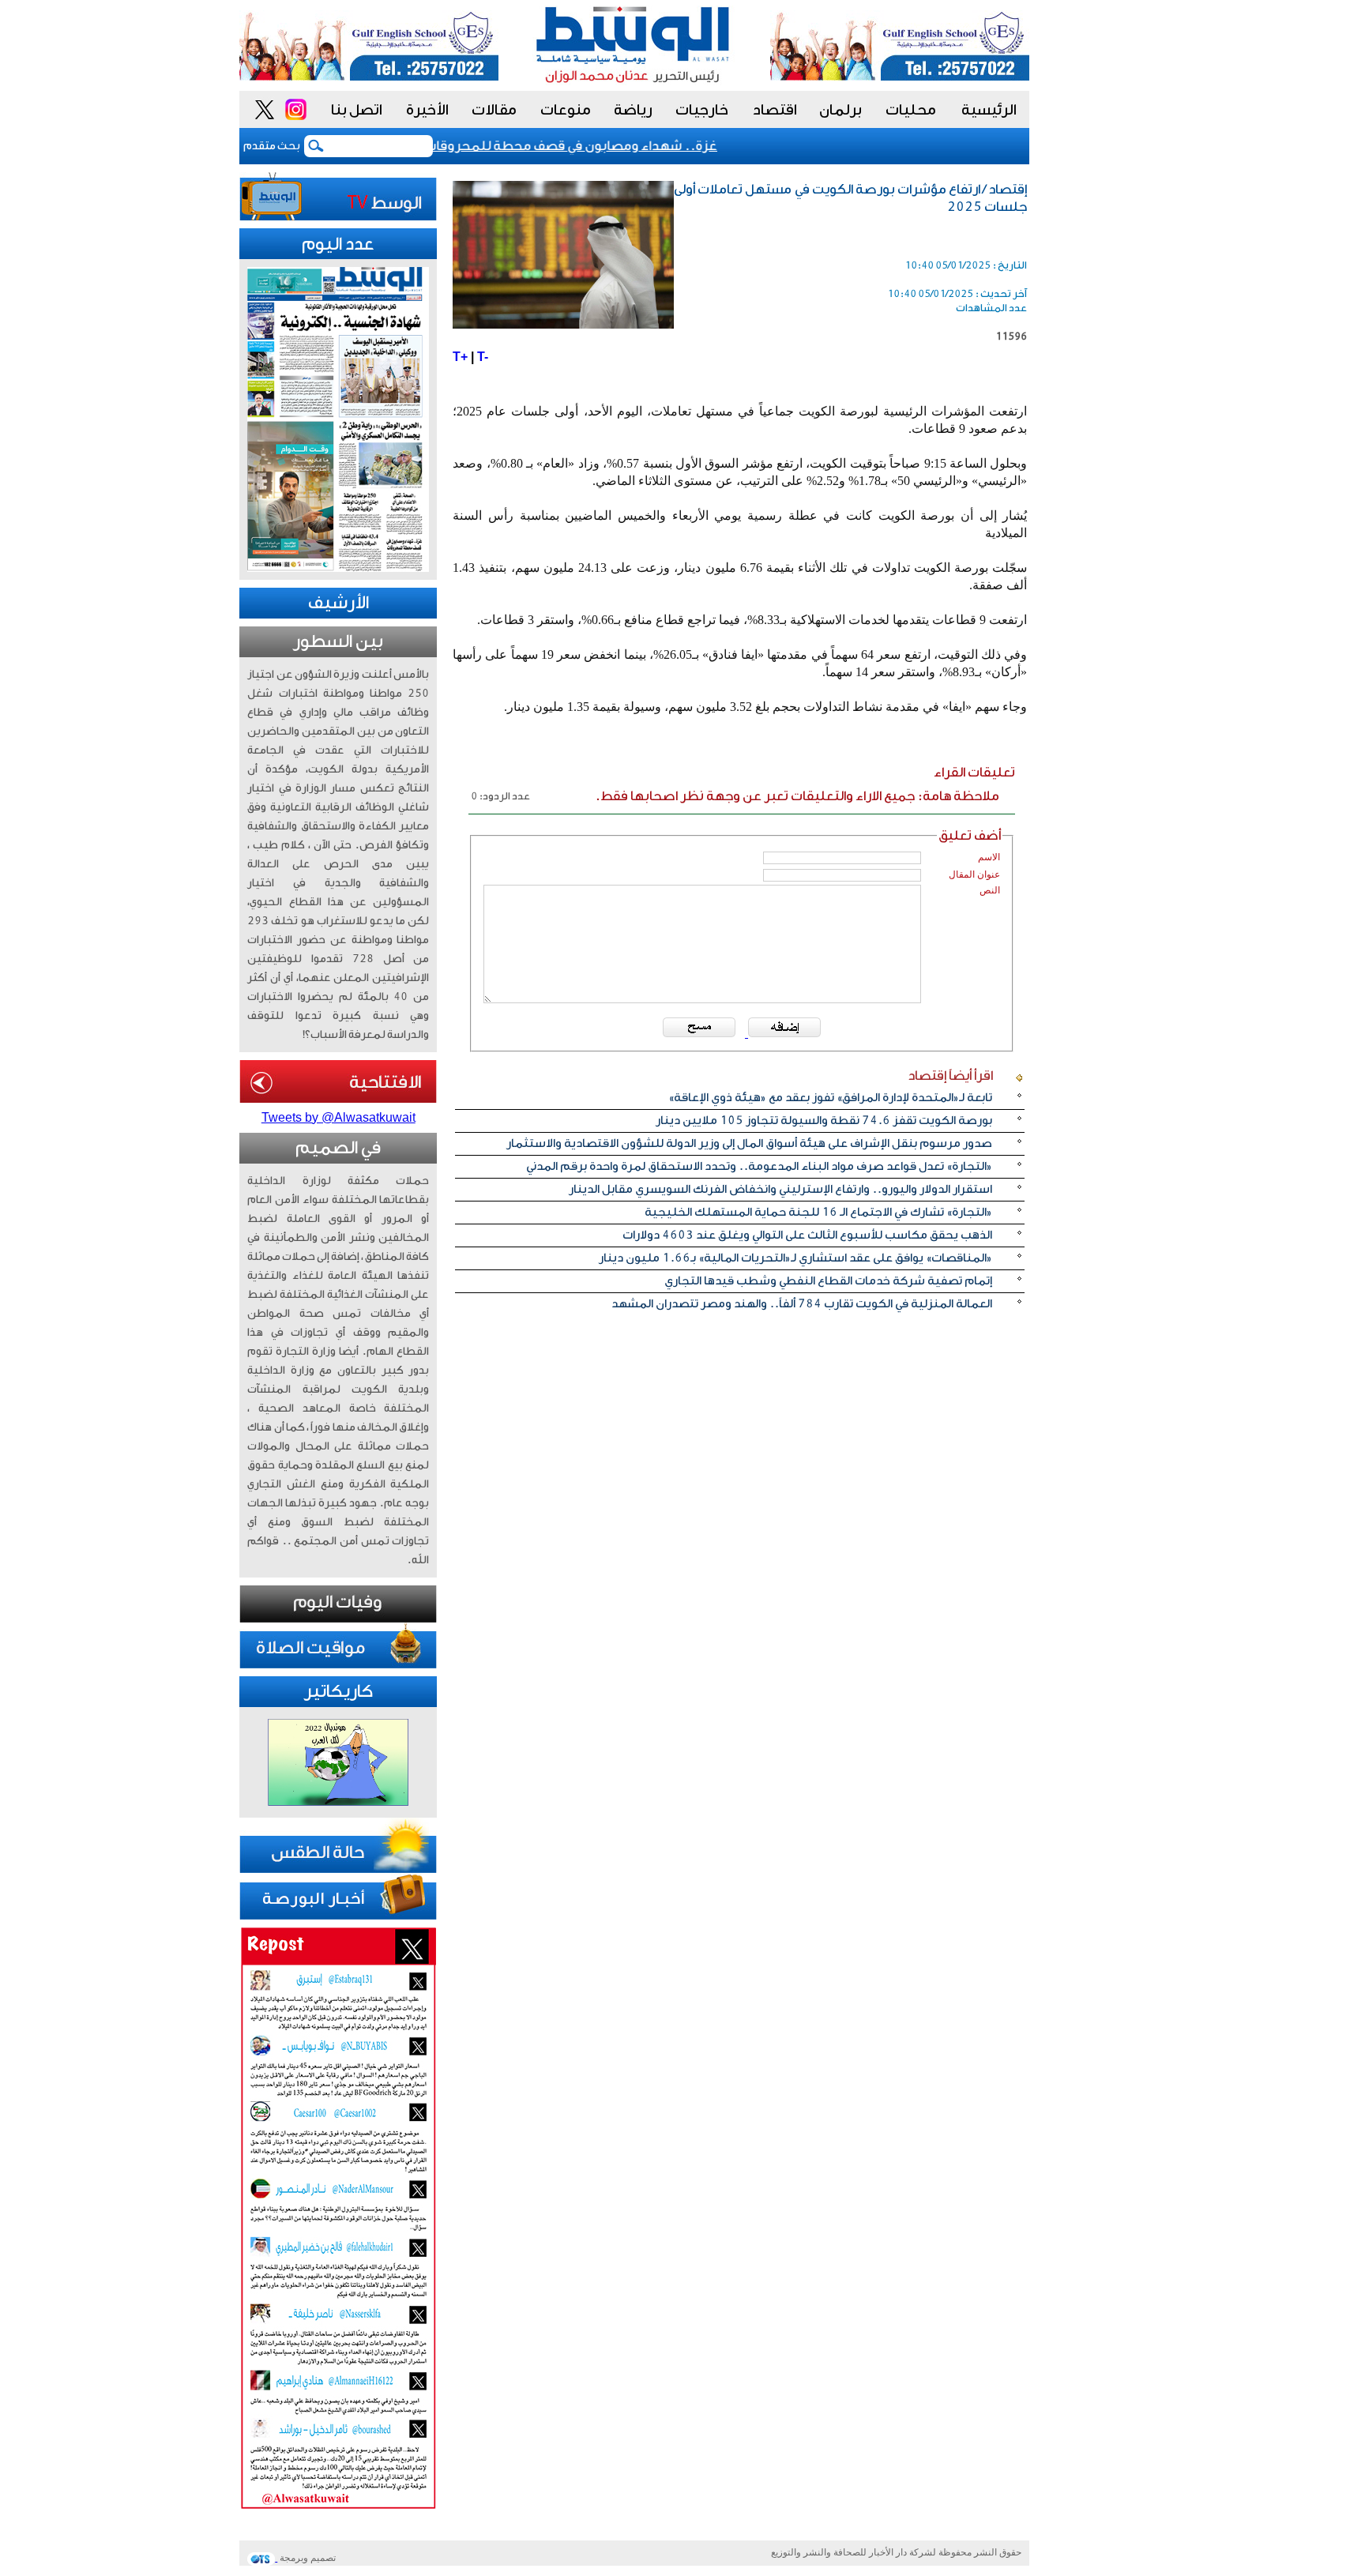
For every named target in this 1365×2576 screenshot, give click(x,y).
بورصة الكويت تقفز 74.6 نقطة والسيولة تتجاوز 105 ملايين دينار (824, 1121)
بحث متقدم (272, 146)
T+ (460, 357)
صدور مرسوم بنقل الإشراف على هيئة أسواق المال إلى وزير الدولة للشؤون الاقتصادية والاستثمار (749, 1143)
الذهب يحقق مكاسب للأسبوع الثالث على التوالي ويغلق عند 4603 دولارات (807, 1235)
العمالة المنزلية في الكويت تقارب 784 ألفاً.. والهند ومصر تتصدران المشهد (802, 1304)
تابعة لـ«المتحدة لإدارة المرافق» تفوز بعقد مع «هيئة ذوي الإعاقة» (830, 1098)
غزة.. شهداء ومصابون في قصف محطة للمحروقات (596, 146)
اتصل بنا (357, 110)
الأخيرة (427, 110)
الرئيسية (989, 110)
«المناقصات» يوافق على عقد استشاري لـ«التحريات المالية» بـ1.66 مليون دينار (795, 1258)
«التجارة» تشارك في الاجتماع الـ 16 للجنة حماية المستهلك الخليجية (818, 1212)
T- (483, 357)
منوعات (566, 110)
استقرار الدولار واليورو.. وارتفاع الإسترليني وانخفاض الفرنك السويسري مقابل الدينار (780, 1189)
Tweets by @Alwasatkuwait (338, 1117)
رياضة (633, 110)
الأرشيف (338, 603)
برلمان (840, 110)
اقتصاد (775, 110)
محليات (911, 110)
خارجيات (702, 110)
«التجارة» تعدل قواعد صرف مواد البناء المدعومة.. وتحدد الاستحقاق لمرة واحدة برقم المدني (759, 1166)
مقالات (494, 110)
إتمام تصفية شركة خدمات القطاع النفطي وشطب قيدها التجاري (828, 1281)
